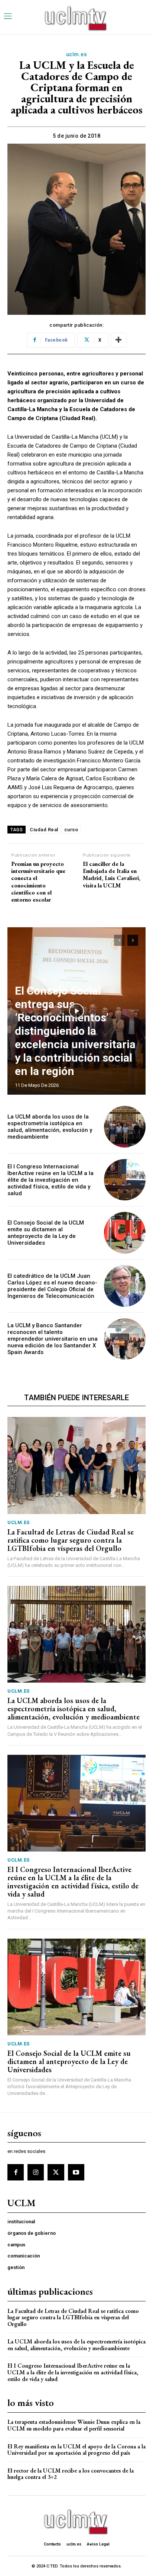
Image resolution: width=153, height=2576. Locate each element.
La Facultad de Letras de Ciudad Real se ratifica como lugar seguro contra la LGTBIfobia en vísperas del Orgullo (71, 1540)
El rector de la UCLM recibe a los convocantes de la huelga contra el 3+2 (71, 2474)
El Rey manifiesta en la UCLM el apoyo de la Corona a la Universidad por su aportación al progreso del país (76, 2450)
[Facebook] (16, 2172)
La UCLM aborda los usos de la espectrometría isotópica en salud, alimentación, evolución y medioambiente (50, 1127)
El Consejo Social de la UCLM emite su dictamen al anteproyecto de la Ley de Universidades (46, 1233)
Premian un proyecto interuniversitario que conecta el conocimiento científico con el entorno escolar (38, 882)
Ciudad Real (44, 830)
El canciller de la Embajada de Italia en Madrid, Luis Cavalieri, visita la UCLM (112, 875)
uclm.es (77, 54)
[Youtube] (76, 2172)
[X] (56, 2172)
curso (71, 830)
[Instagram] (36, 2172)
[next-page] (133, 940)
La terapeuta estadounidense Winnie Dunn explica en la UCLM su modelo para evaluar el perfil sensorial (74, 2425)
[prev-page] (119, 940)
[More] (118, 340)
